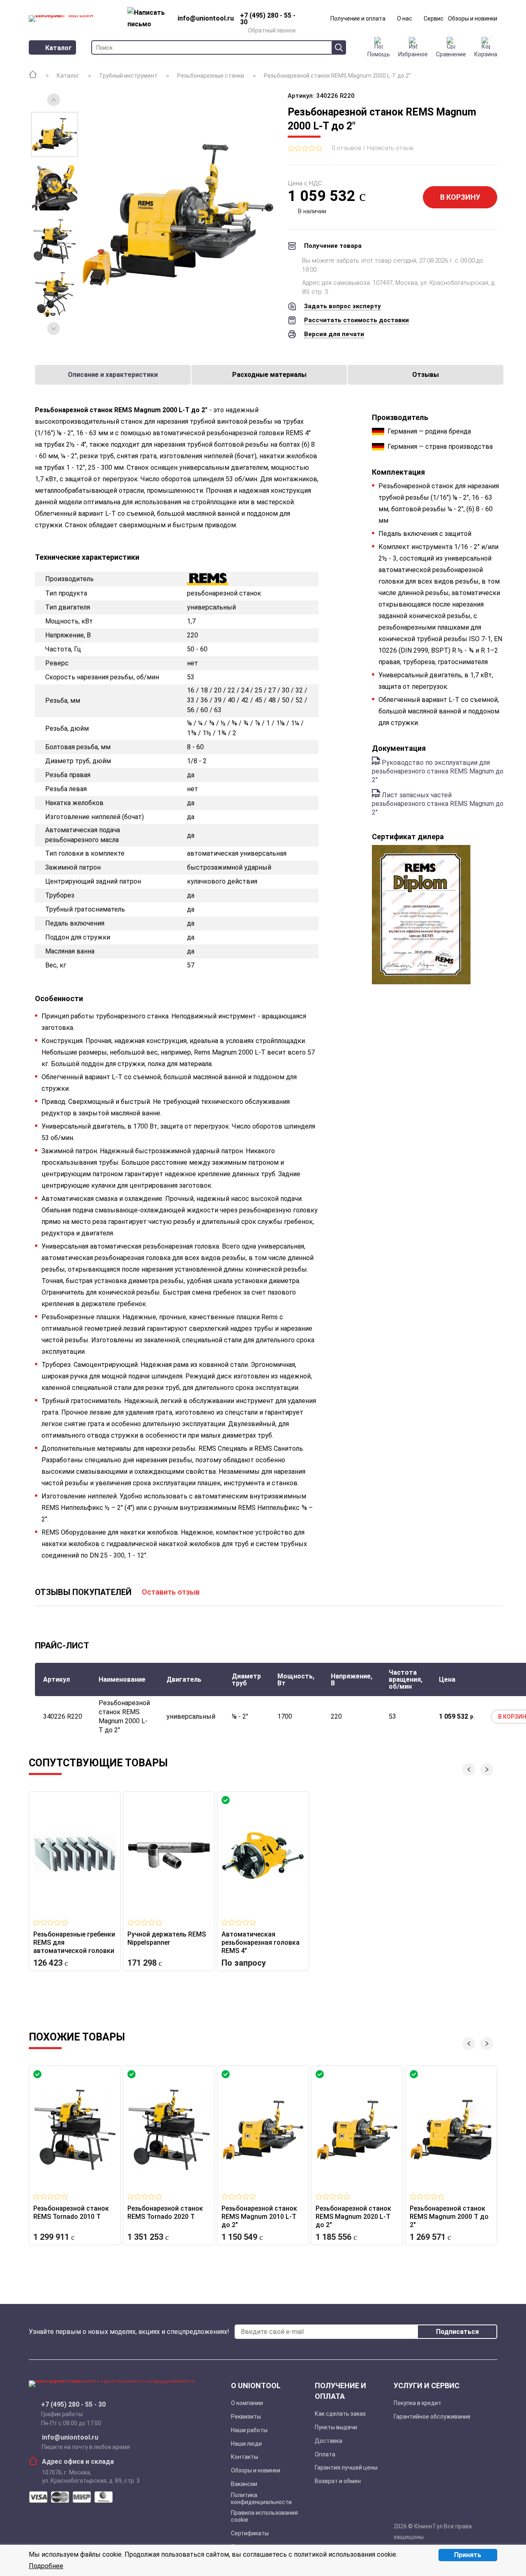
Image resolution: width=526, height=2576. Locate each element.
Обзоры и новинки (473, 18)
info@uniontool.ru (70, 2438)
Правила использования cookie (264, 2516)
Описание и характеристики (113, 375)
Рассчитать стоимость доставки (356, 320)
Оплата (325, 2454)
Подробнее (46, 2566)
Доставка (329, 2441)
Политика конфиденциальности (261, 2499)
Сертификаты (250, 2533)
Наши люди (246, 2444)
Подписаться (457, 2332)
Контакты (245, 2457)
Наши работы (249, 2430)
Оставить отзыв (171, 1592)
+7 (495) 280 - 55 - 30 (73, 2405)
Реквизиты (246, 2417)
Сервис (434, 18)
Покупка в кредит (418, 2403)
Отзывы (426, 375)
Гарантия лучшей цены (346, 2468)
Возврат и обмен (338, 2481)
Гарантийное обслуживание (432, 2417)
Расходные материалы (269, 375)
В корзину (460, 197)
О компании (247, 2403)
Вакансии (244, 2484)
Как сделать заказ (340, 2414)
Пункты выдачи (336, 2427)
